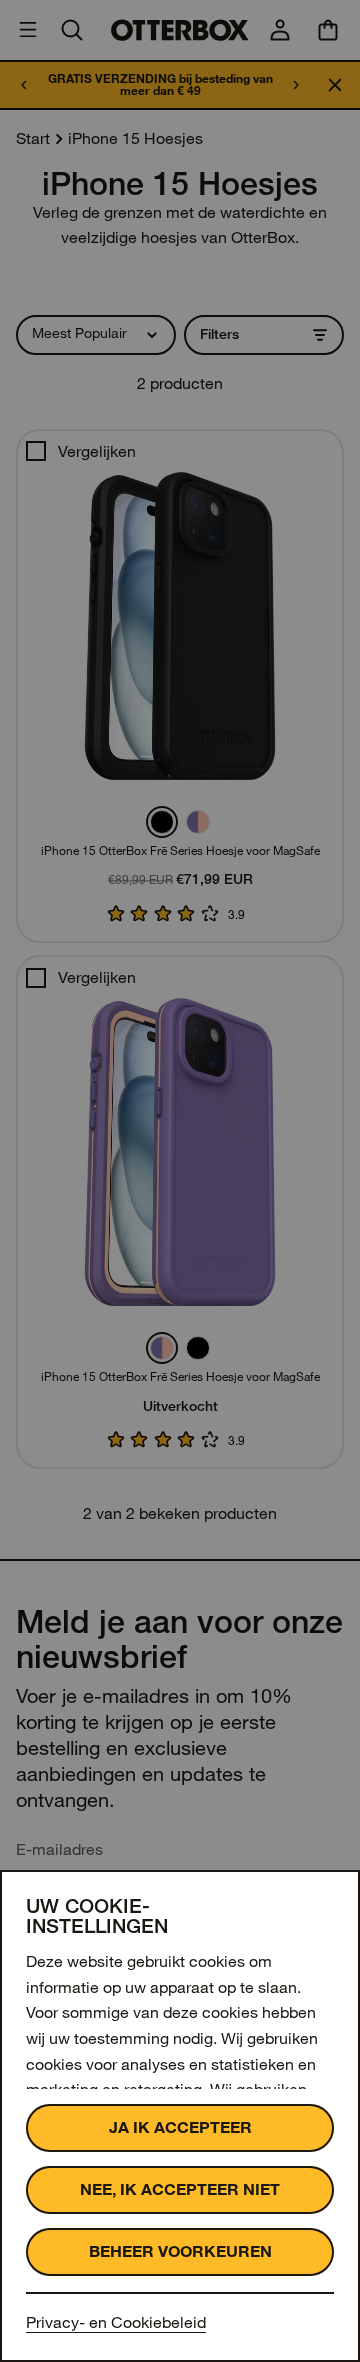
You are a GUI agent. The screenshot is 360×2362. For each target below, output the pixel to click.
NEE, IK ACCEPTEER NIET (180, 2189)
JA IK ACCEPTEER (180, 2127)
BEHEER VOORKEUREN (180, 2251)
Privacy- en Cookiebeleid (116, 2322)
